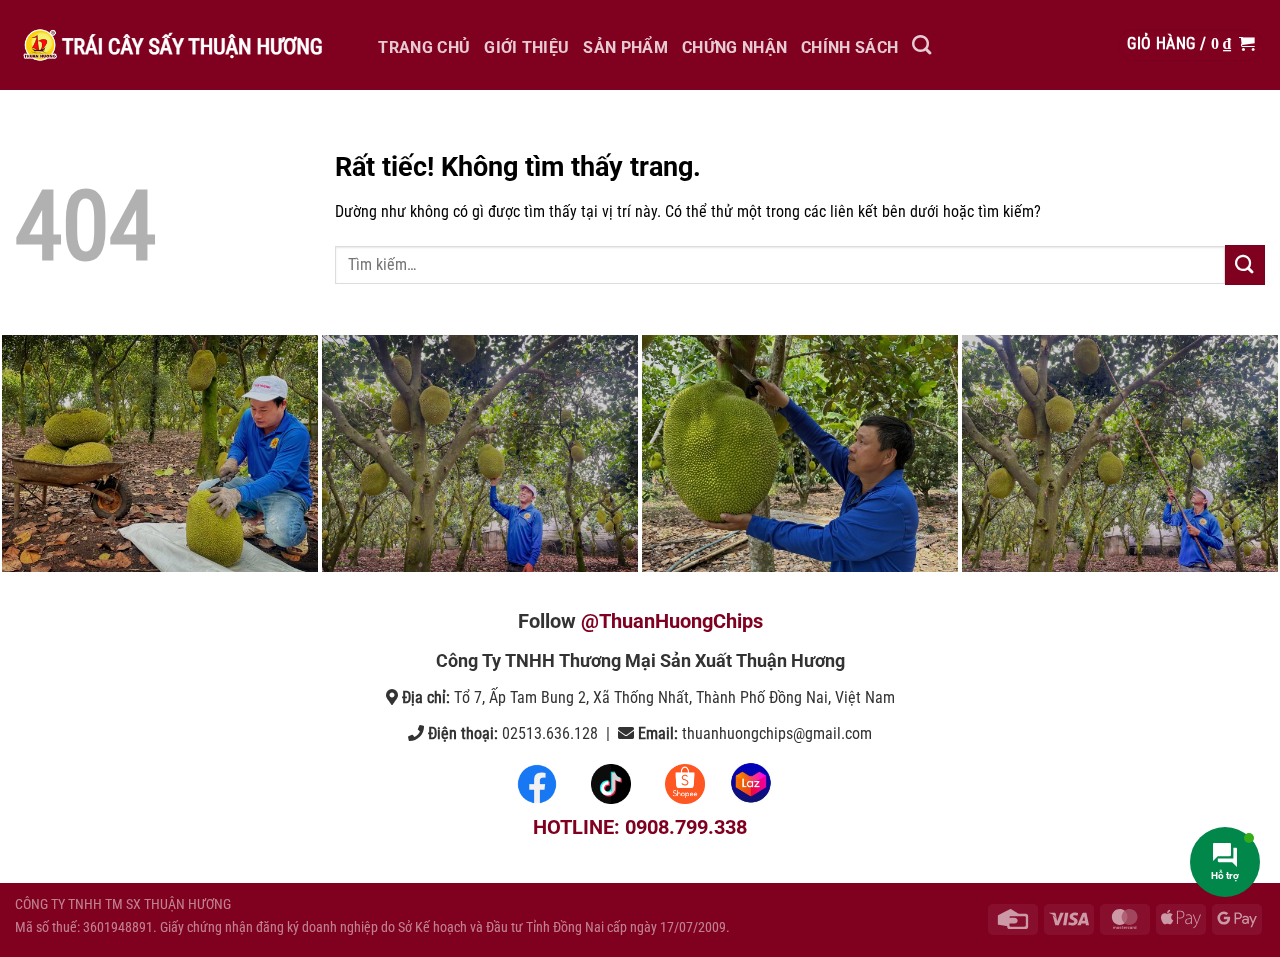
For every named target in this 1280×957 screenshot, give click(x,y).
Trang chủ (424, 47)
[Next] (1229, 455)
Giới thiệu (526, 47)
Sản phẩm (625, 47)
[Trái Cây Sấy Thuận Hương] (170, 45)
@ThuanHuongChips (672, 621)
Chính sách (849, 47)
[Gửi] (1245, 264)
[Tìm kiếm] (921, 44)
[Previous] (51, 455)
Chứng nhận (734, 47)
